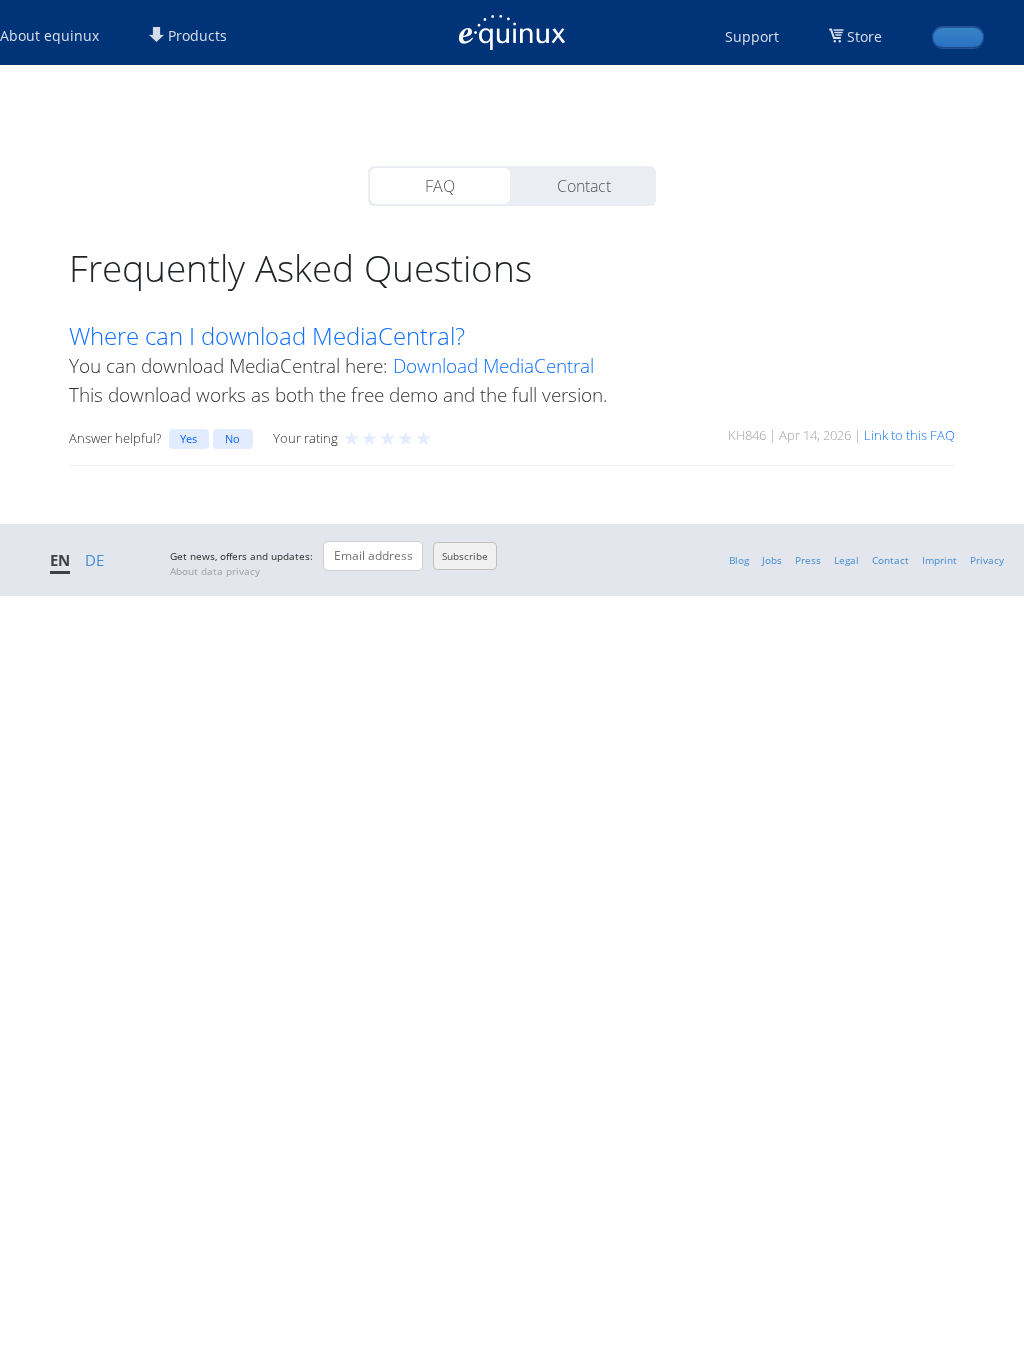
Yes (188, 438)
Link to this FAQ (909, 435)
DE (94, 560)
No (232, 438)
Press (808, 560)
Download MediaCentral (493, 365)
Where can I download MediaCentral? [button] (267, 336)
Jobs (772, 560)
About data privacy (215, 571)
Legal (846, 560)
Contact (584, 186)
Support (752, 36)
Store (864, 36)
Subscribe (465, 556)
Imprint (939, 560)
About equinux (49, 35)
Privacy (987, 560)
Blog (739, 560)
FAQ (440, 186)
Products (195, 35)
